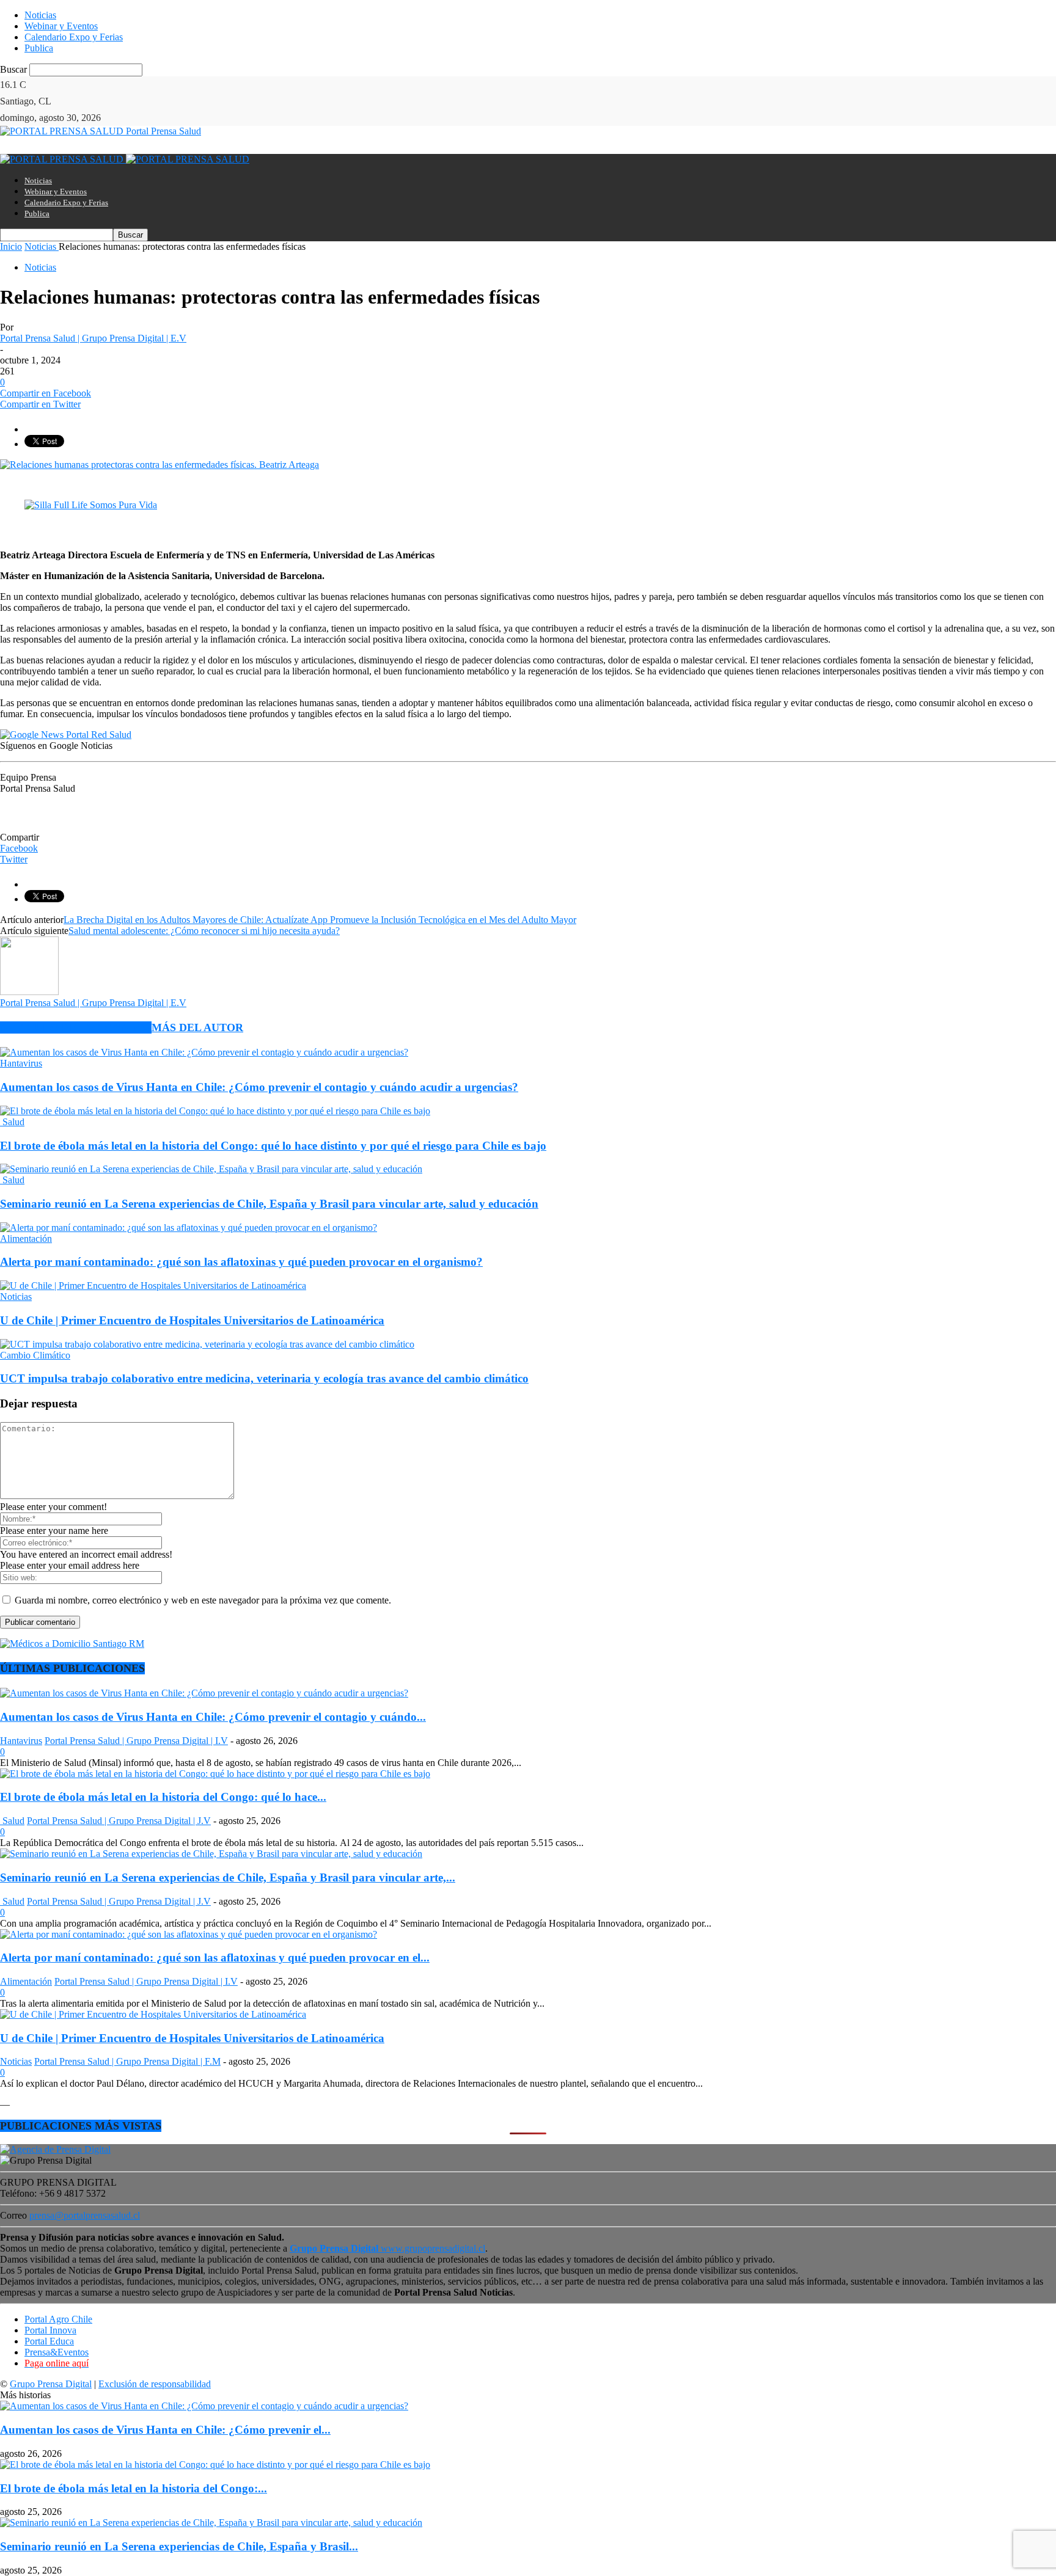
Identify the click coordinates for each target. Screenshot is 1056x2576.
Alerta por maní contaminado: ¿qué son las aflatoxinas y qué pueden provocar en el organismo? (241, 1262)
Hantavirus (21, 1063)
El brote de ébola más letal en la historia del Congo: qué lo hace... (163, 1797)
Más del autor (197, 1027)
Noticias (40, 15)
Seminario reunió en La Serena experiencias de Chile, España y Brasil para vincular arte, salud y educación (269, 1204)
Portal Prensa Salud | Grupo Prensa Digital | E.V (93, 338)
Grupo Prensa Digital (51, 2384)
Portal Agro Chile (58, 2319)
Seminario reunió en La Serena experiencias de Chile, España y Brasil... (179, 2546)
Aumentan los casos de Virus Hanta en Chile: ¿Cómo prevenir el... (165, 2430)
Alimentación (26, 1239)
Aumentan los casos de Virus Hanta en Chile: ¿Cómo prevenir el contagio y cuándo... (213, 1717)
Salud (12, 1122)
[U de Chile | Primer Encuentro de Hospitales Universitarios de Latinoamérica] (153, 1286)
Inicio (11, 246)
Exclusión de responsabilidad (155, 2384)
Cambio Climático (35, 1355)
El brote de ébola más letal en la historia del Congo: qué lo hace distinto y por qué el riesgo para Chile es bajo (273, 1146)
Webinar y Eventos (61, 26)
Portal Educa (49, 2341)
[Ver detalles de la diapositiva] (91, 505)
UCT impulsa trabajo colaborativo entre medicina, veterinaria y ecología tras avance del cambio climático (264, 1378)
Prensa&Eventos (57, 2352)
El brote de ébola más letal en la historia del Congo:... (134, 2488)
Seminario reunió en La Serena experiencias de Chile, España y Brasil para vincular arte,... (228, 1877)
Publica (39, 48)
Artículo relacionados (76, 1027)
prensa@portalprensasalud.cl (85, 2215)
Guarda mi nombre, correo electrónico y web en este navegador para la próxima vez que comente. (203, 1600)
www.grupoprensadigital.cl (387, 2248)
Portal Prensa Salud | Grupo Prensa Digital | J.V (119, 1821)
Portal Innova (50, 2330)
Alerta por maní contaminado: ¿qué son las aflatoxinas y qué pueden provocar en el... (215, 1958)
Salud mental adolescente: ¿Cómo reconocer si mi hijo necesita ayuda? (204, 931)
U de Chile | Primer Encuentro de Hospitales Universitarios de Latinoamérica (192, 1320)
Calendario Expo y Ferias (74, 37)
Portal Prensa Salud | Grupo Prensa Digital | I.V (136, 1741)
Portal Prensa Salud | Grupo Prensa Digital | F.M (127, 2061)
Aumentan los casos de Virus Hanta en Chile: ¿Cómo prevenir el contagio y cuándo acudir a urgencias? (259, 1087)
